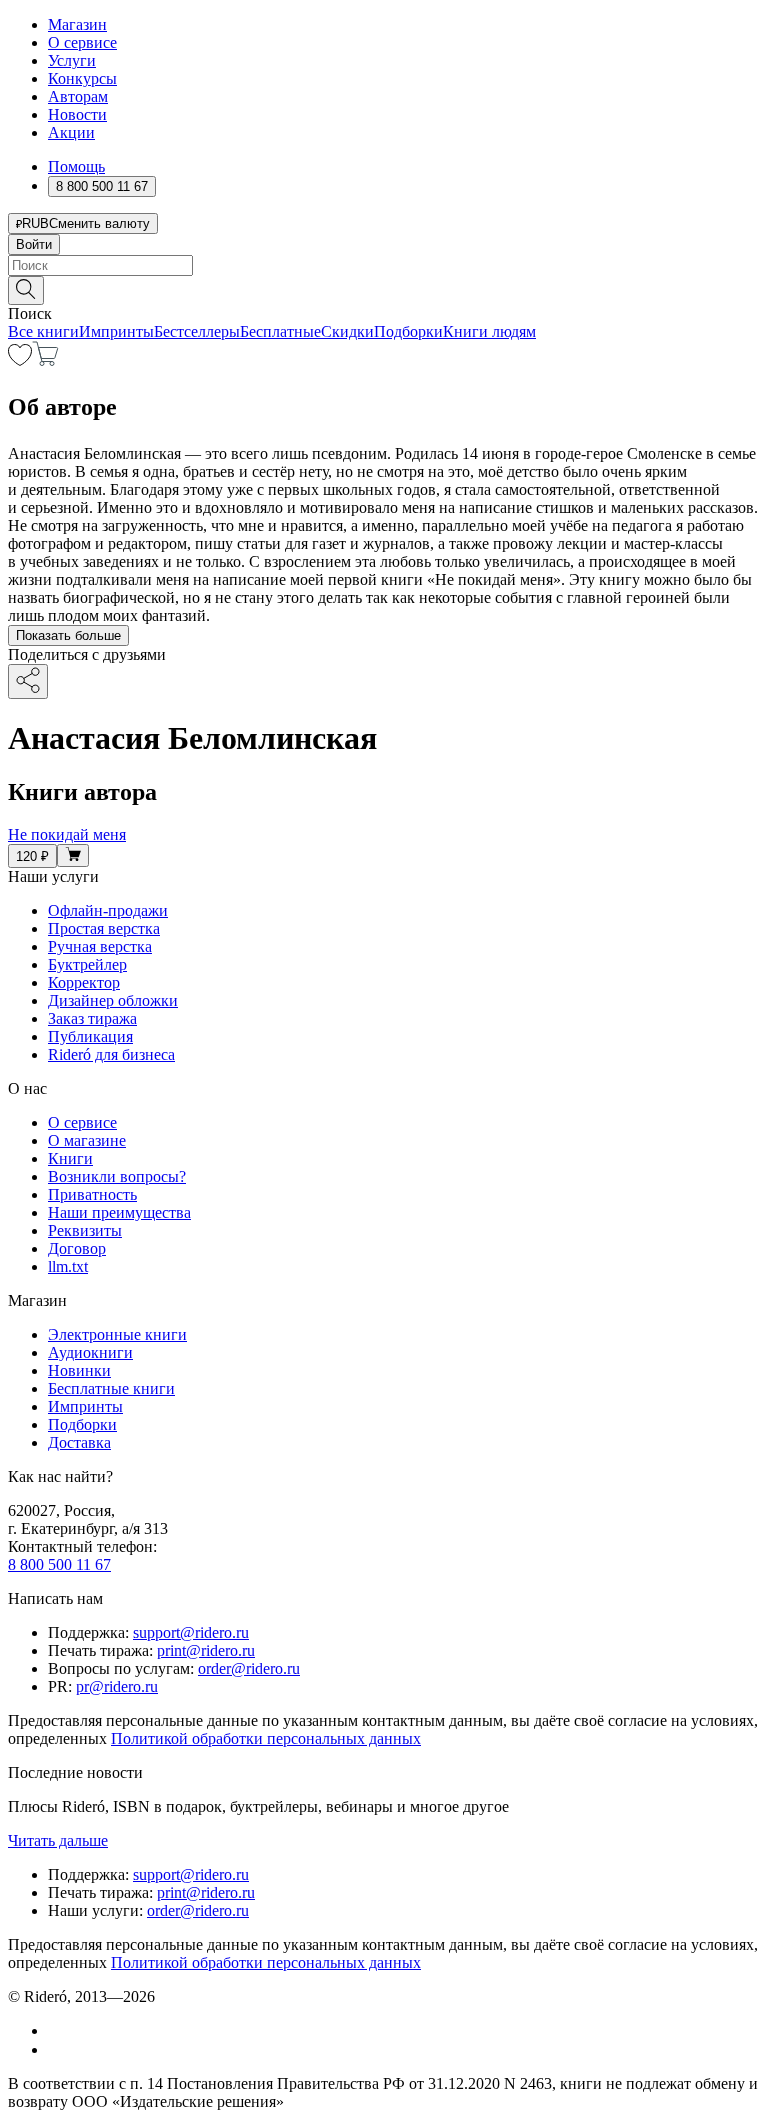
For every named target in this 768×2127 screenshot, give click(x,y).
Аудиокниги (90, 1352)
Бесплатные (280, 331)
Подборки (408, 331)
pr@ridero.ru (117, 1686)
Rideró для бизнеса (111, 1054)
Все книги (43, 331)
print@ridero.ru (206, 1650)
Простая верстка (104, 928)
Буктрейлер (87, 964)
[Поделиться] (28, 681)
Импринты (116, 331)
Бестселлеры (197, 331)
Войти (34, 244)
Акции (71, 132)
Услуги (72, 60)
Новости (77, 114)
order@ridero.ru (249, 1668)
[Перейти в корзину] (45, 360)
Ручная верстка (100, 946)
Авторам (78, 96)
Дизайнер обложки (113, 1000)
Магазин (77, 24)
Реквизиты (85, 1230)
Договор (77, 1248)
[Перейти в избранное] (20, 360)
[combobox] (384, 265)
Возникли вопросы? (117, 1176)
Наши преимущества (119, 1212)
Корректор (84, 982)
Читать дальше (58, 1840)
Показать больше (68, 635)
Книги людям (489, 331)
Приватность (92, 1194)
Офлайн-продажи (108, 910)
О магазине (87, 1140)
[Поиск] (26, 290)
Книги (70, 1158)
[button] (384, 289)
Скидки (347, 331)
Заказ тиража (92, 1018)
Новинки (79, 1370)
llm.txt (68, 1266)
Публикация (90, 1036)
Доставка (79, 1442)
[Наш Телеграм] (56, 2049)
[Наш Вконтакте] (58, 2030)
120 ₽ (32, 856)
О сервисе (82, 42)
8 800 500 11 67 (59, 1564)
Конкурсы (82, 78)
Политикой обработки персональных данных (266, 1738)
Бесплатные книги (111, 1388)
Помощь (76, 166)
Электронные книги (117, 1334)
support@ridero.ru (191, 1632)
